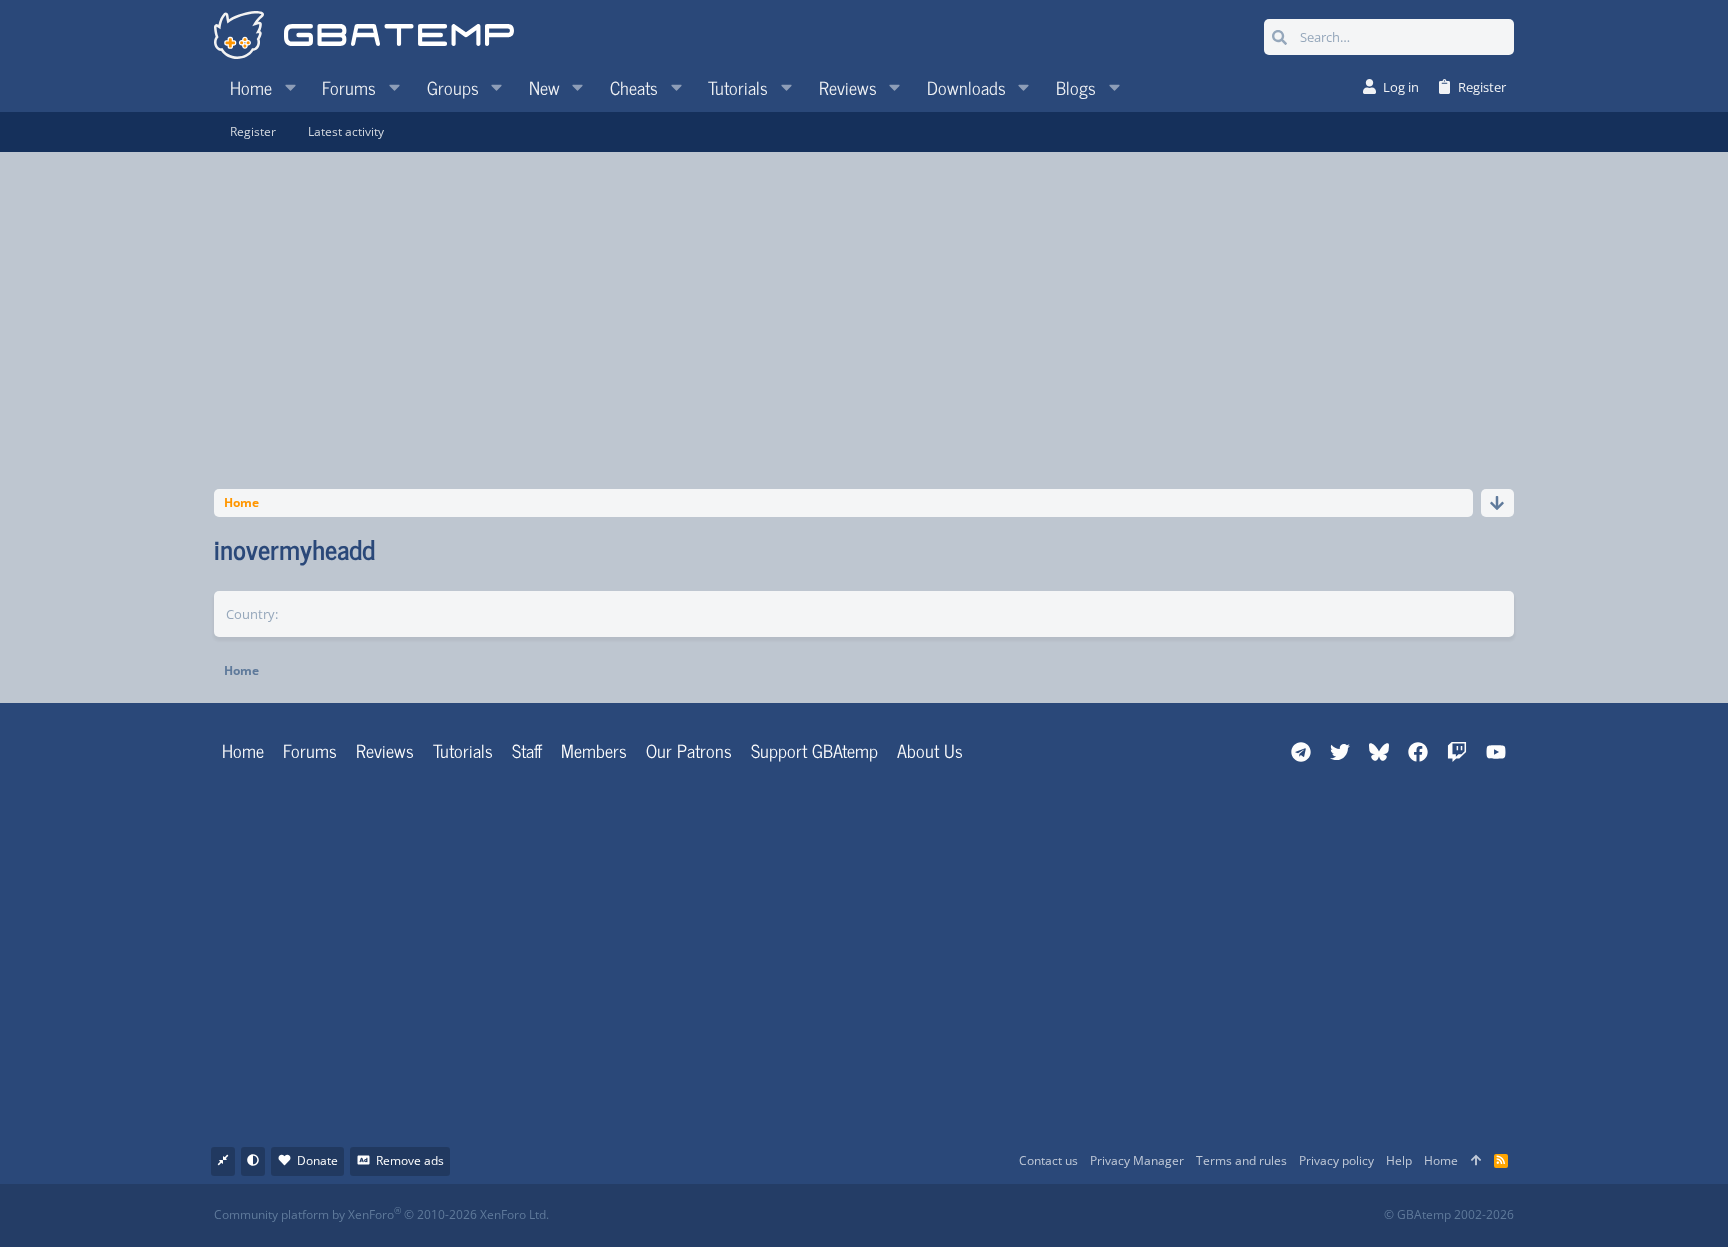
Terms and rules (1241, 1160)
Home (243, 750)
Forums (310, 750)
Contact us (1048, 1160)
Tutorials (463, 750)
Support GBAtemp (814, 750)
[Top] (1476, 1161)
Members (594, 750)
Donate (317, 1160)
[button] (290, 87)
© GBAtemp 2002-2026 (1449, 1215)
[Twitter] (1013, 1215)
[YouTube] (1057, 1215)
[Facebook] (881, 1215)
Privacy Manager (1137, 1160)
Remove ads (410, 1160)
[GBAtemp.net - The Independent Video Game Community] (364, 37)
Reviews (385, 750)
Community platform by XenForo (381, 1214)
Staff (527, 750)
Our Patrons (689, 750)
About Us (930, 750)
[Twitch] (969, 1215)
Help (1399, 1160)
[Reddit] (925, 1215)
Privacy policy (1336, 1160)
